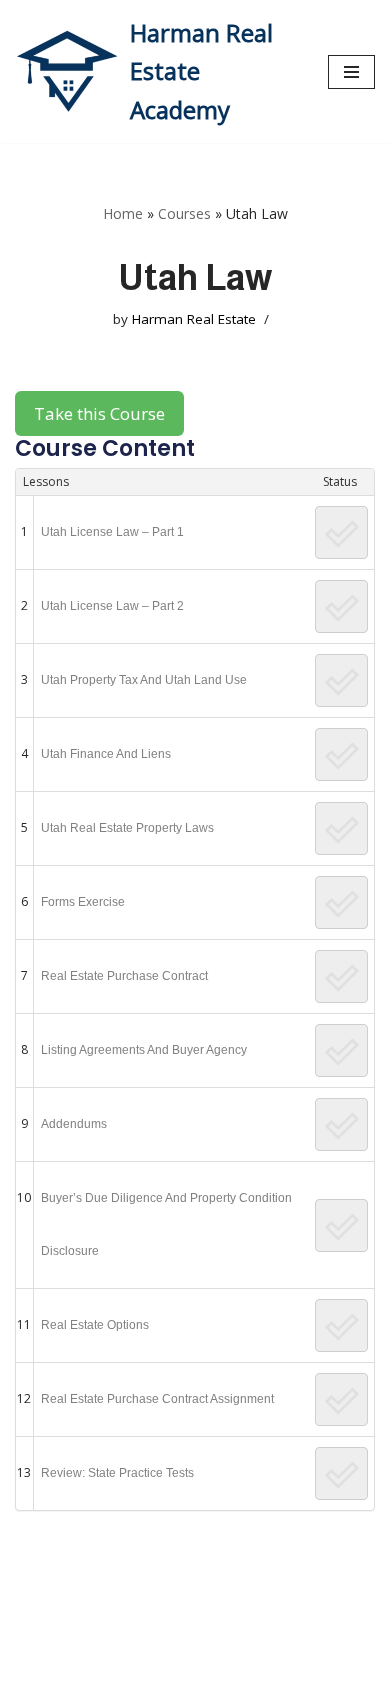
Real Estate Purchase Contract (124, 976)
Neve (33, 1681)
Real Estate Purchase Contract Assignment (157, 1399)
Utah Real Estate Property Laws (127, 828)
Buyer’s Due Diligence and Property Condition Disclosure (166, 1224)
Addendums (74, 1124)
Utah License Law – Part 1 (112, 532)
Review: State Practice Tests (117, 1473)
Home (123, 213)
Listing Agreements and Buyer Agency (144, 1050)
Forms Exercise (83, 902)
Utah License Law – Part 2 (112, 606)
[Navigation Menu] (351, 72)
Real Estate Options (95, 1325)
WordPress (197, 1681)
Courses (184, 213)
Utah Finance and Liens (106, 754)
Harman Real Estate (194, 319)
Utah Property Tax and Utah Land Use (144, 680)
